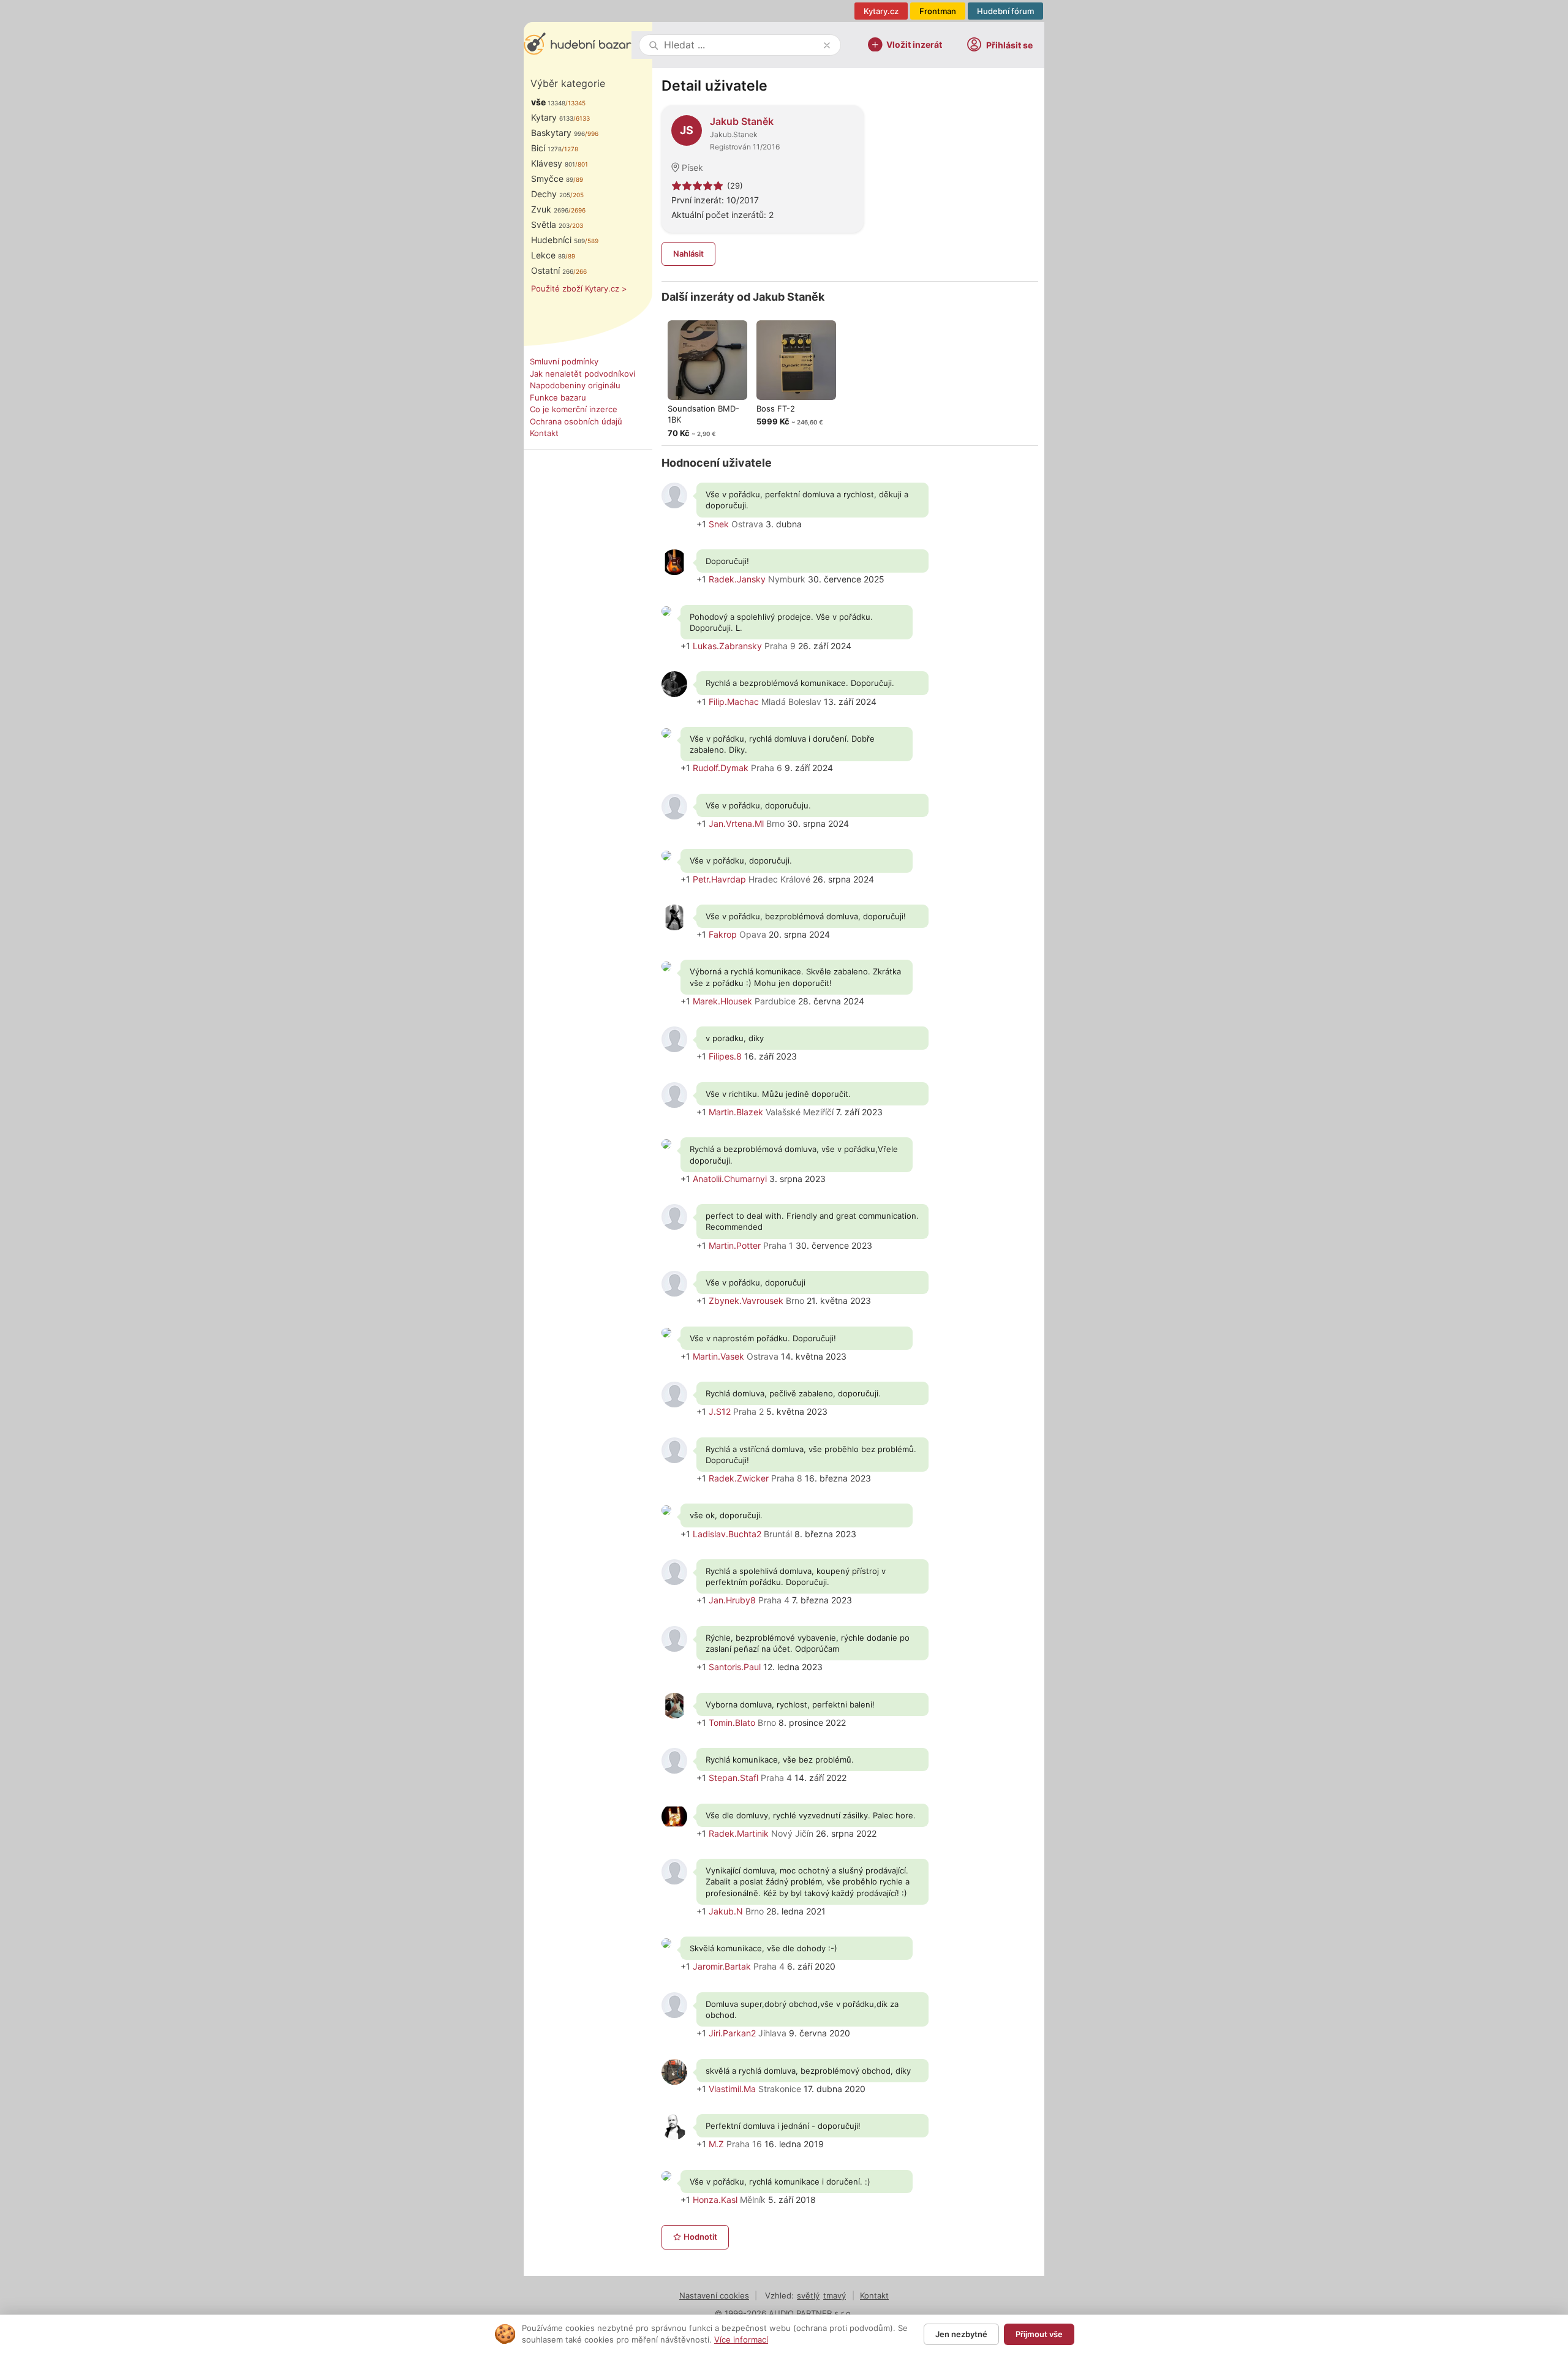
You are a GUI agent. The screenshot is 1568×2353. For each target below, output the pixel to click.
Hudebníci (558, 240)
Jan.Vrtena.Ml (736, 823)
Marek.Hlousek (722, 1001)
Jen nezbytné (961, 2334)
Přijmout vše (1039, 2334)
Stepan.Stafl (733, 1778)
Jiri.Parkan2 (732, 2033)
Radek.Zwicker (739, 1478)
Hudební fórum (1005, 11)
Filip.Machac (734, 702)
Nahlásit (688, 254)
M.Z (716, 2144)
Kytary (552, 117)
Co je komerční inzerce (574, 409)
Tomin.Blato (732, 1722)
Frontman (938, 11)
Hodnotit (700, 2237)
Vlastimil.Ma (732, 2089)
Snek (719, 524)
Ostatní (552, 270)
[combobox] (741, 45)
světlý (808, 2295)
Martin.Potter (735, 1245)
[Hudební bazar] (578, 45)
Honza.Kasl (715, 2200)
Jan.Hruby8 (732, 1600)
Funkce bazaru (558, 397)
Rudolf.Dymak (721, 768)
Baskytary (558, 133)
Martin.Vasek (718, 1356)
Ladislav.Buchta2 (727, 1534)
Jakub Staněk (742, 121)
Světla (550, 224)
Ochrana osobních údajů (576, 421)
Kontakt (544, 433)
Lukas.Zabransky (727, 646)
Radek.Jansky (737, 579)
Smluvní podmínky (564, 361)
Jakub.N (726, 1911)
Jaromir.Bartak (722, 1966)
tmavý (835, 2295)
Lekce (548, 255)
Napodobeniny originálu (575, 385)
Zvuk (550, 209)
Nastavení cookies (714, 2295)
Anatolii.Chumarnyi (730, 1179)
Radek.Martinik (739, 1833)
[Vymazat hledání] (827, 45)
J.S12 (720, 1411)
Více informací (741, 2340)
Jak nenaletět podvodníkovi (582, 374)
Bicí (546, 148)
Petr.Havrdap (719, 879)
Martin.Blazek (736, 1112)
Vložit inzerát (914, 44)
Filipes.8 (725, 1056)
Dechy (551, 194)
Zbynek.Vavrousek (746, 1301)
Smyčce (552, 179)
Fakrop (723, 934)
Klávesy (553, 163)
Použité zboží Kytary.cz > (579, 288)
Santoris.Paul (735, 1667)
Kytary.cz (881, 11)
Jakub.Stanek (734, 134)
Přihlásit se (1009, 45)
